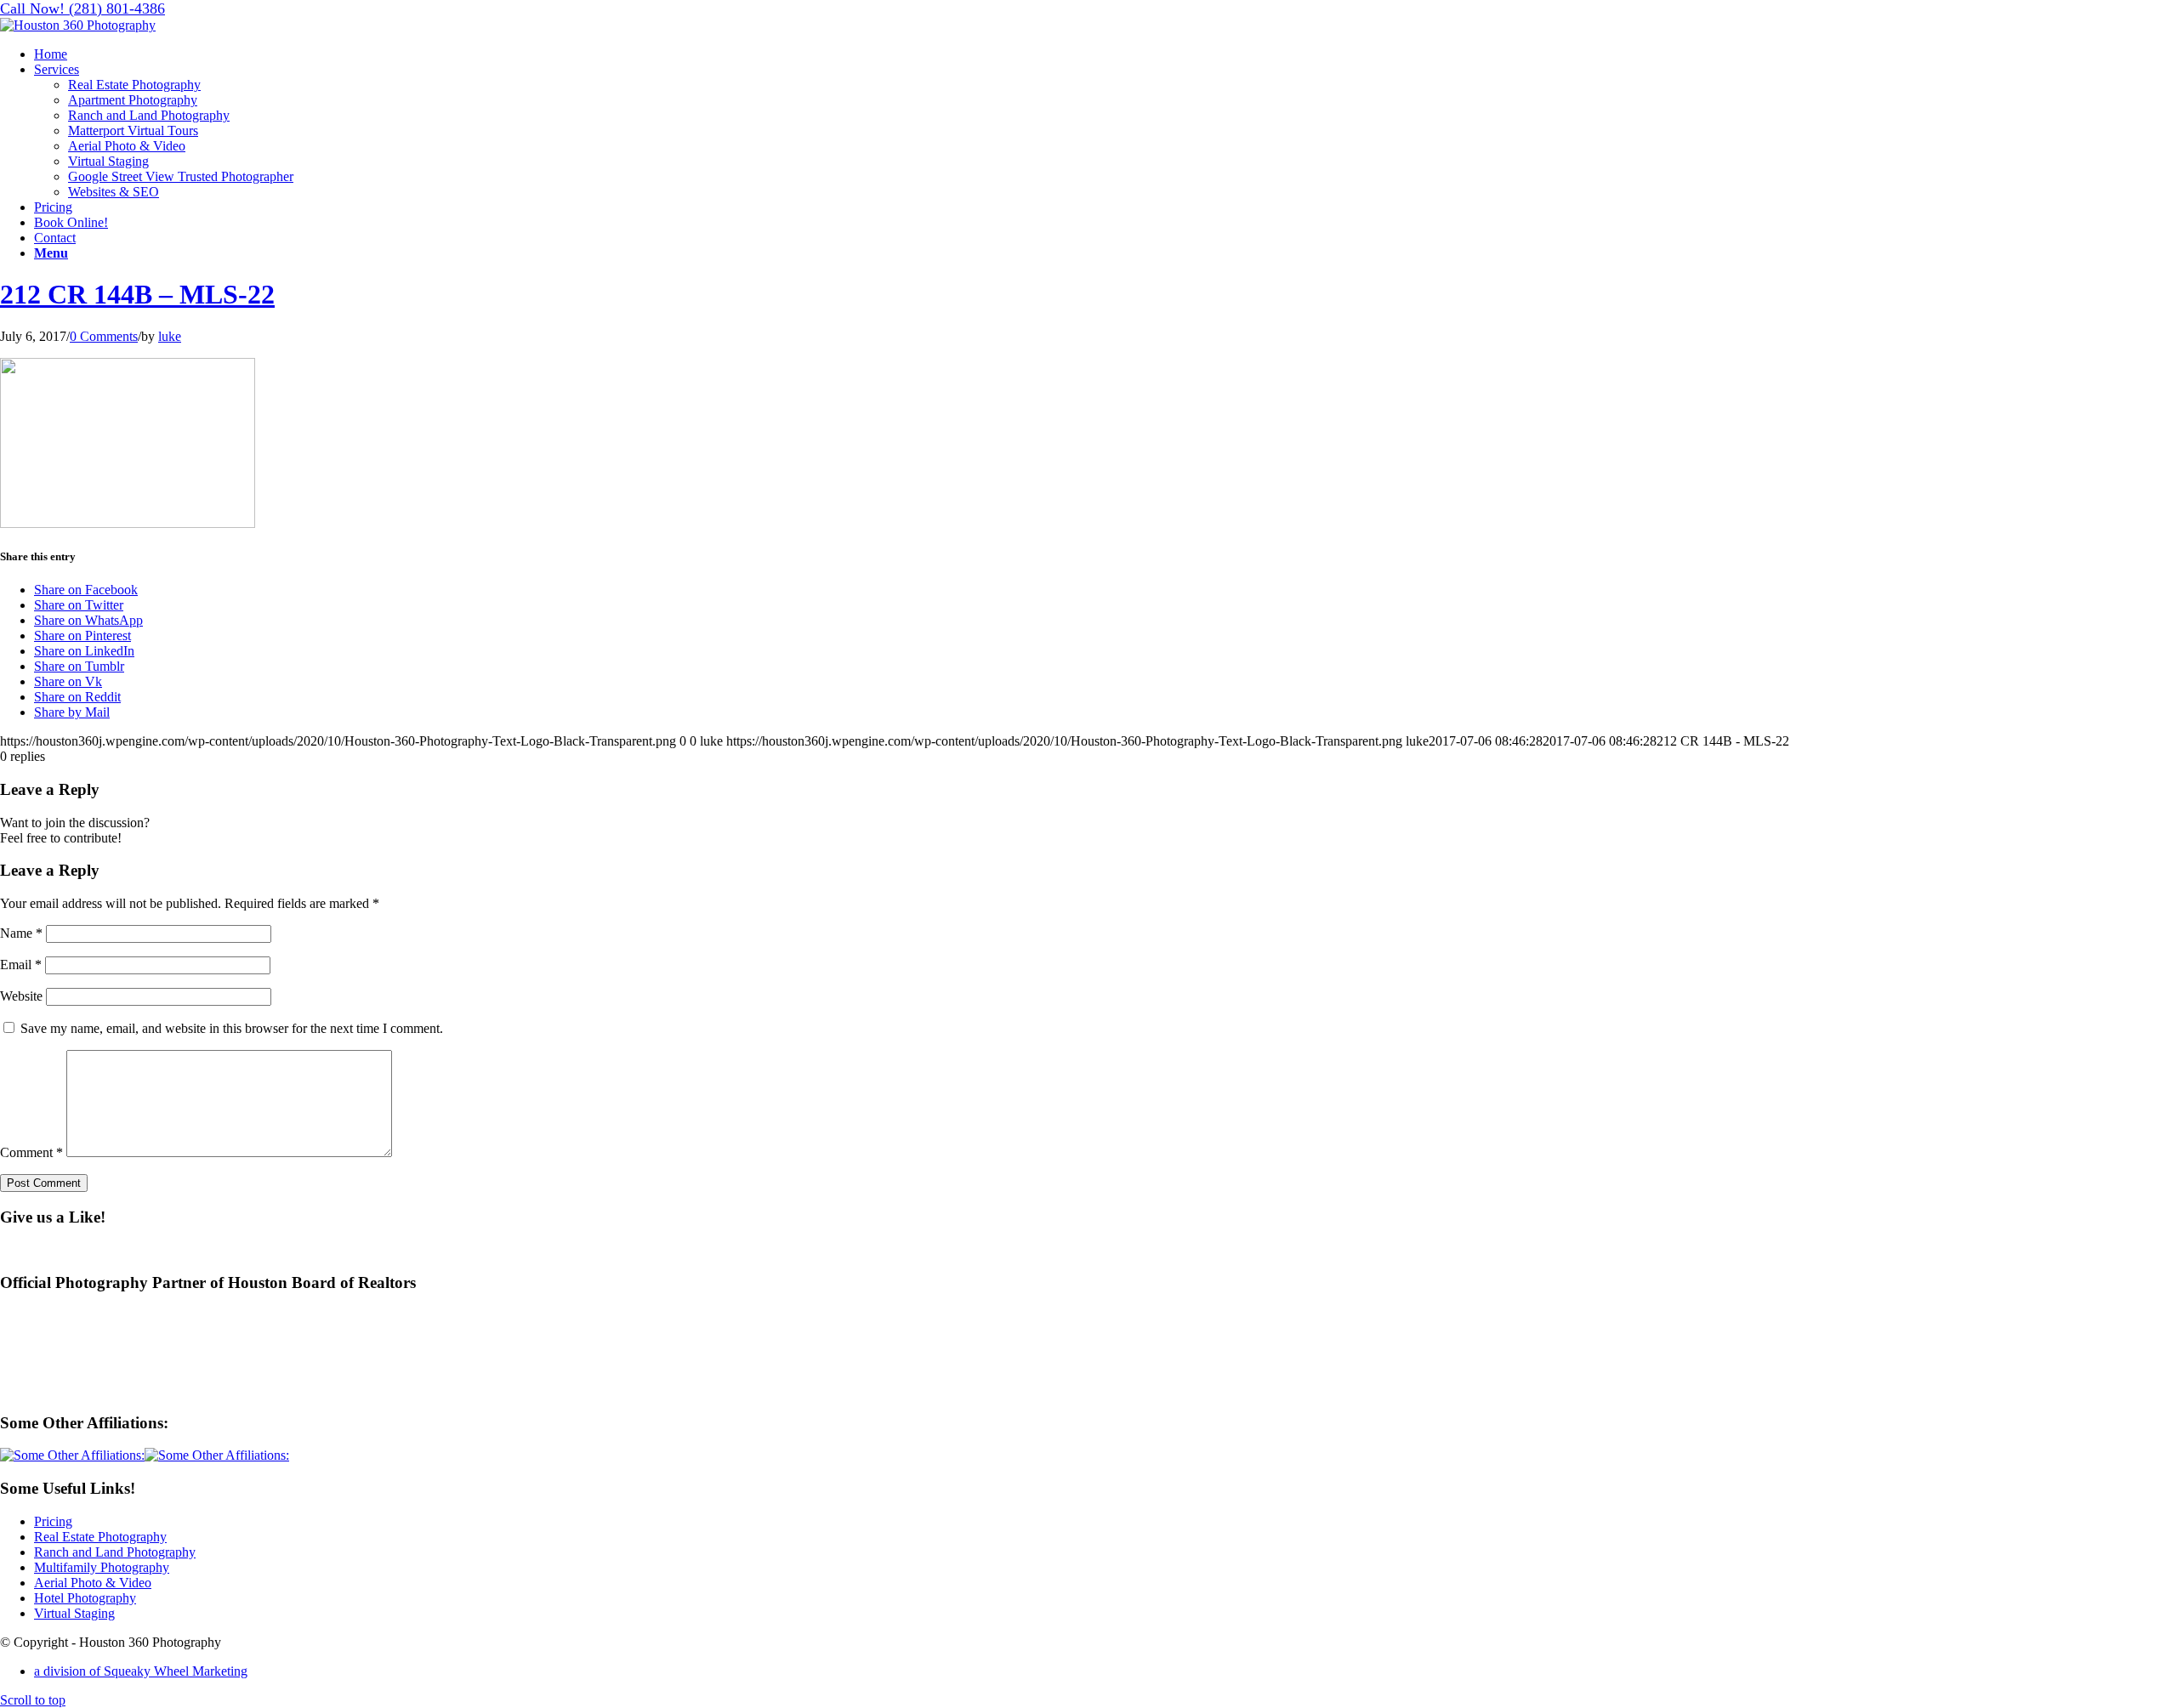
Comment (31, 1152)
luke (170, 336)
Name (21, 933)
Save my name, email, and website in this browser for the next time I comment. (232, 1028)
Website (21, 996)
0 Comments (104, 336)
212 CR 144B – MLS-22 (137, 294)
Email (21, 965)
